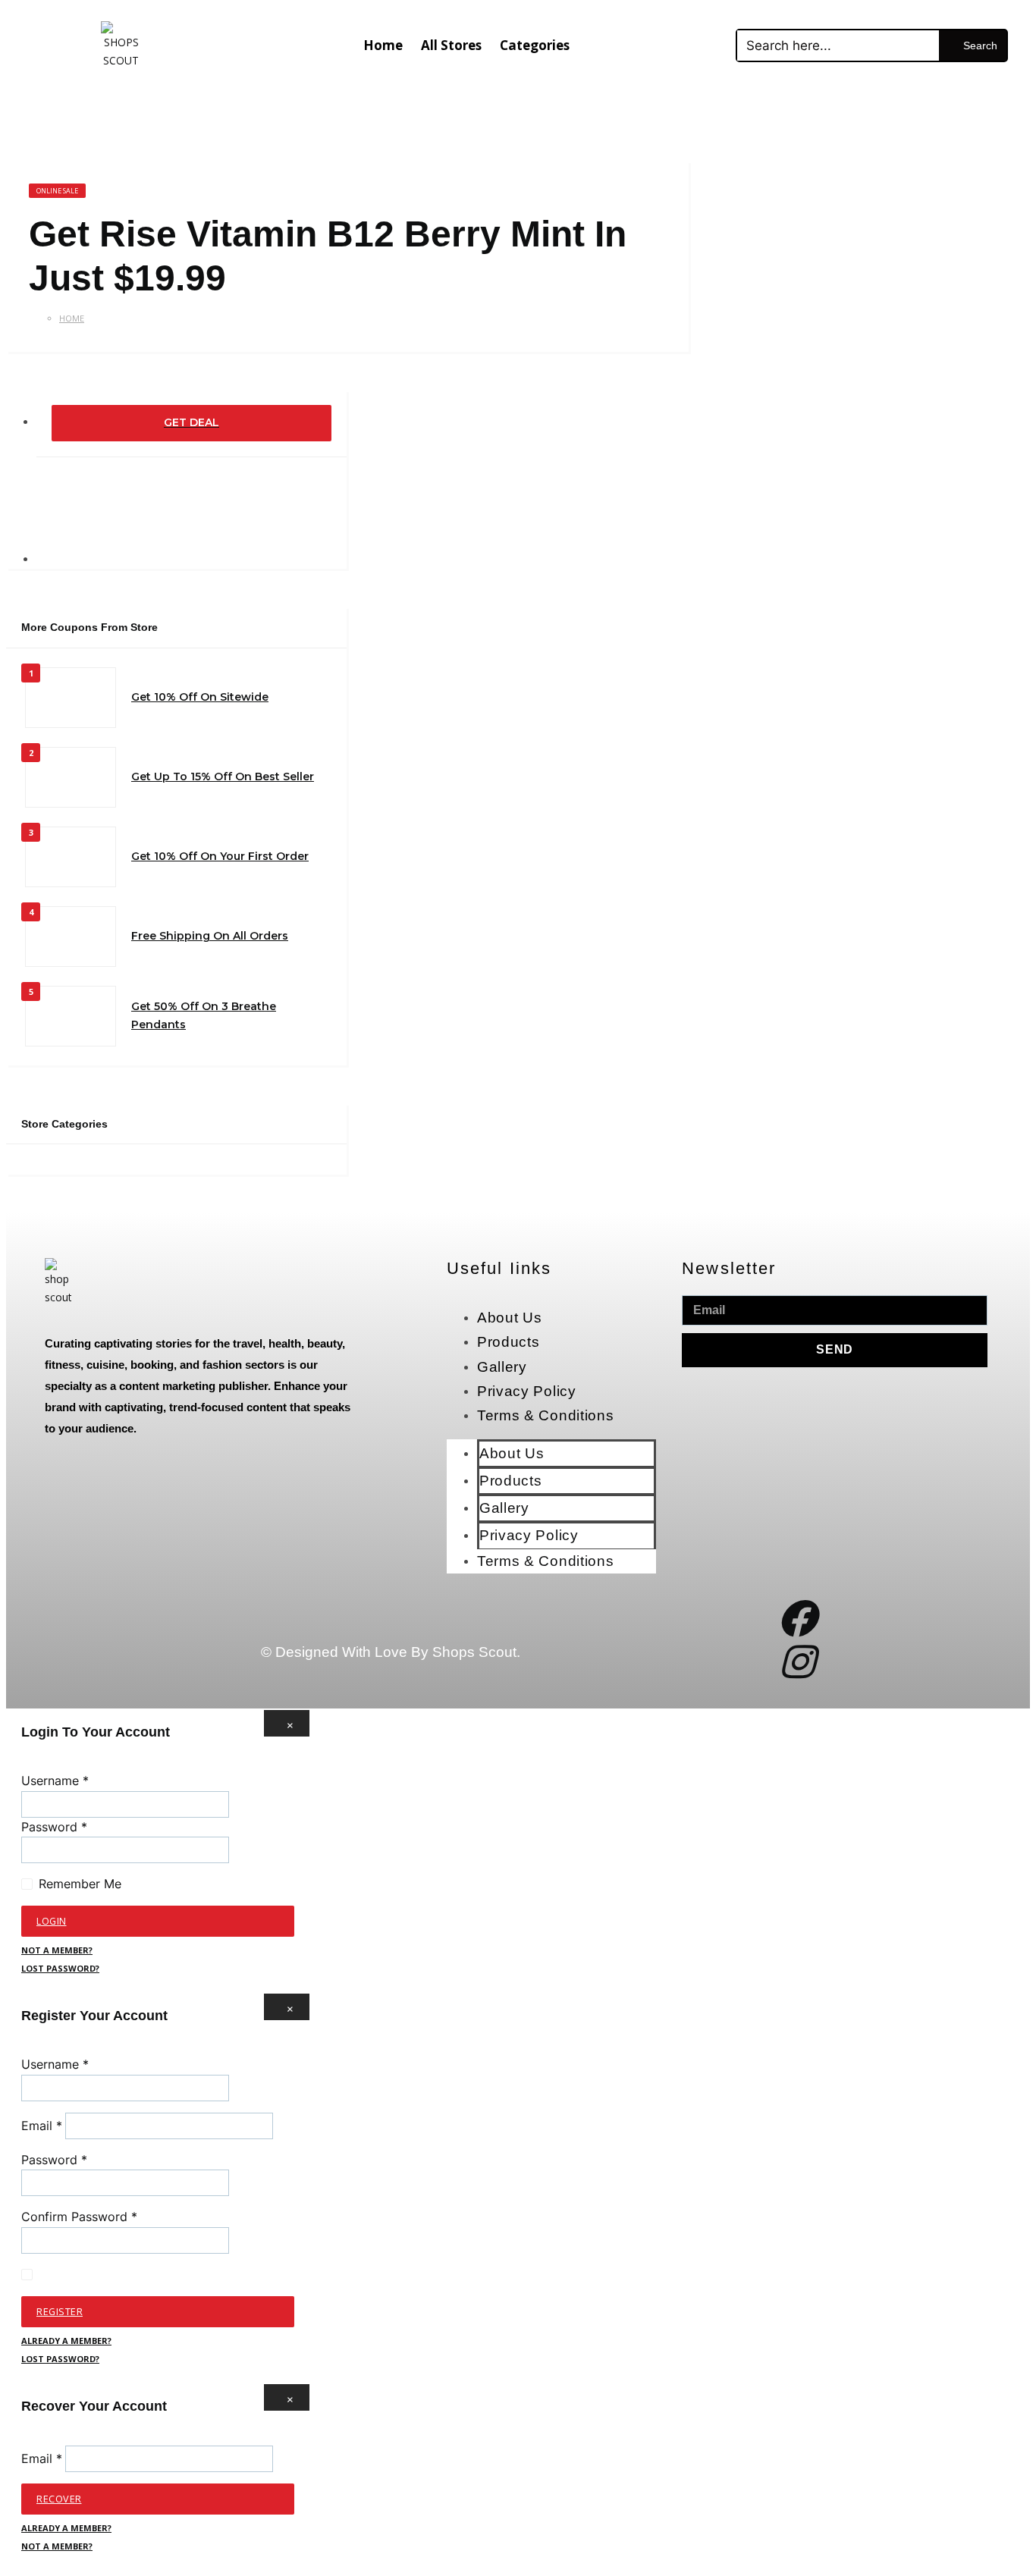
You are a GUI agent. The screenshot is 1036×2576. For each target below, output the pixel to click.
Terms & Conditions (546, 1415)
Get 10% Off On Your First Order (220, 856)
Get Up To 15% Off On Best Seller (223, 777)
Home (383, 45)
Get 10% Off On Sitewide (200, 697)
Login (52, 1921)
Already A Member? (66, 2341)
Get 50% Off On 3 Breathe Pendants (204, 1015)
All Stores (451, 45)
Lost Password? (60, 1968)
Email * (42, 2126)
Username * (55, 1781)
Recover (59, 2499)
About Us (510, 1318)
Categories (535, 45)
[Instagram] (797, 1661)
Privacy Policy (527, 1391)
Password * (54, 1827)
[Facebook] (797, 1618)
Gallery (502, 1367)
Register (60, 2312)
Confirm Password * (79, 2217)
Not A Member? (57, 1950)
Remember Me (80, 1884)
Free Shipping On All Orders (210, 936)
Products (509, 1342)
